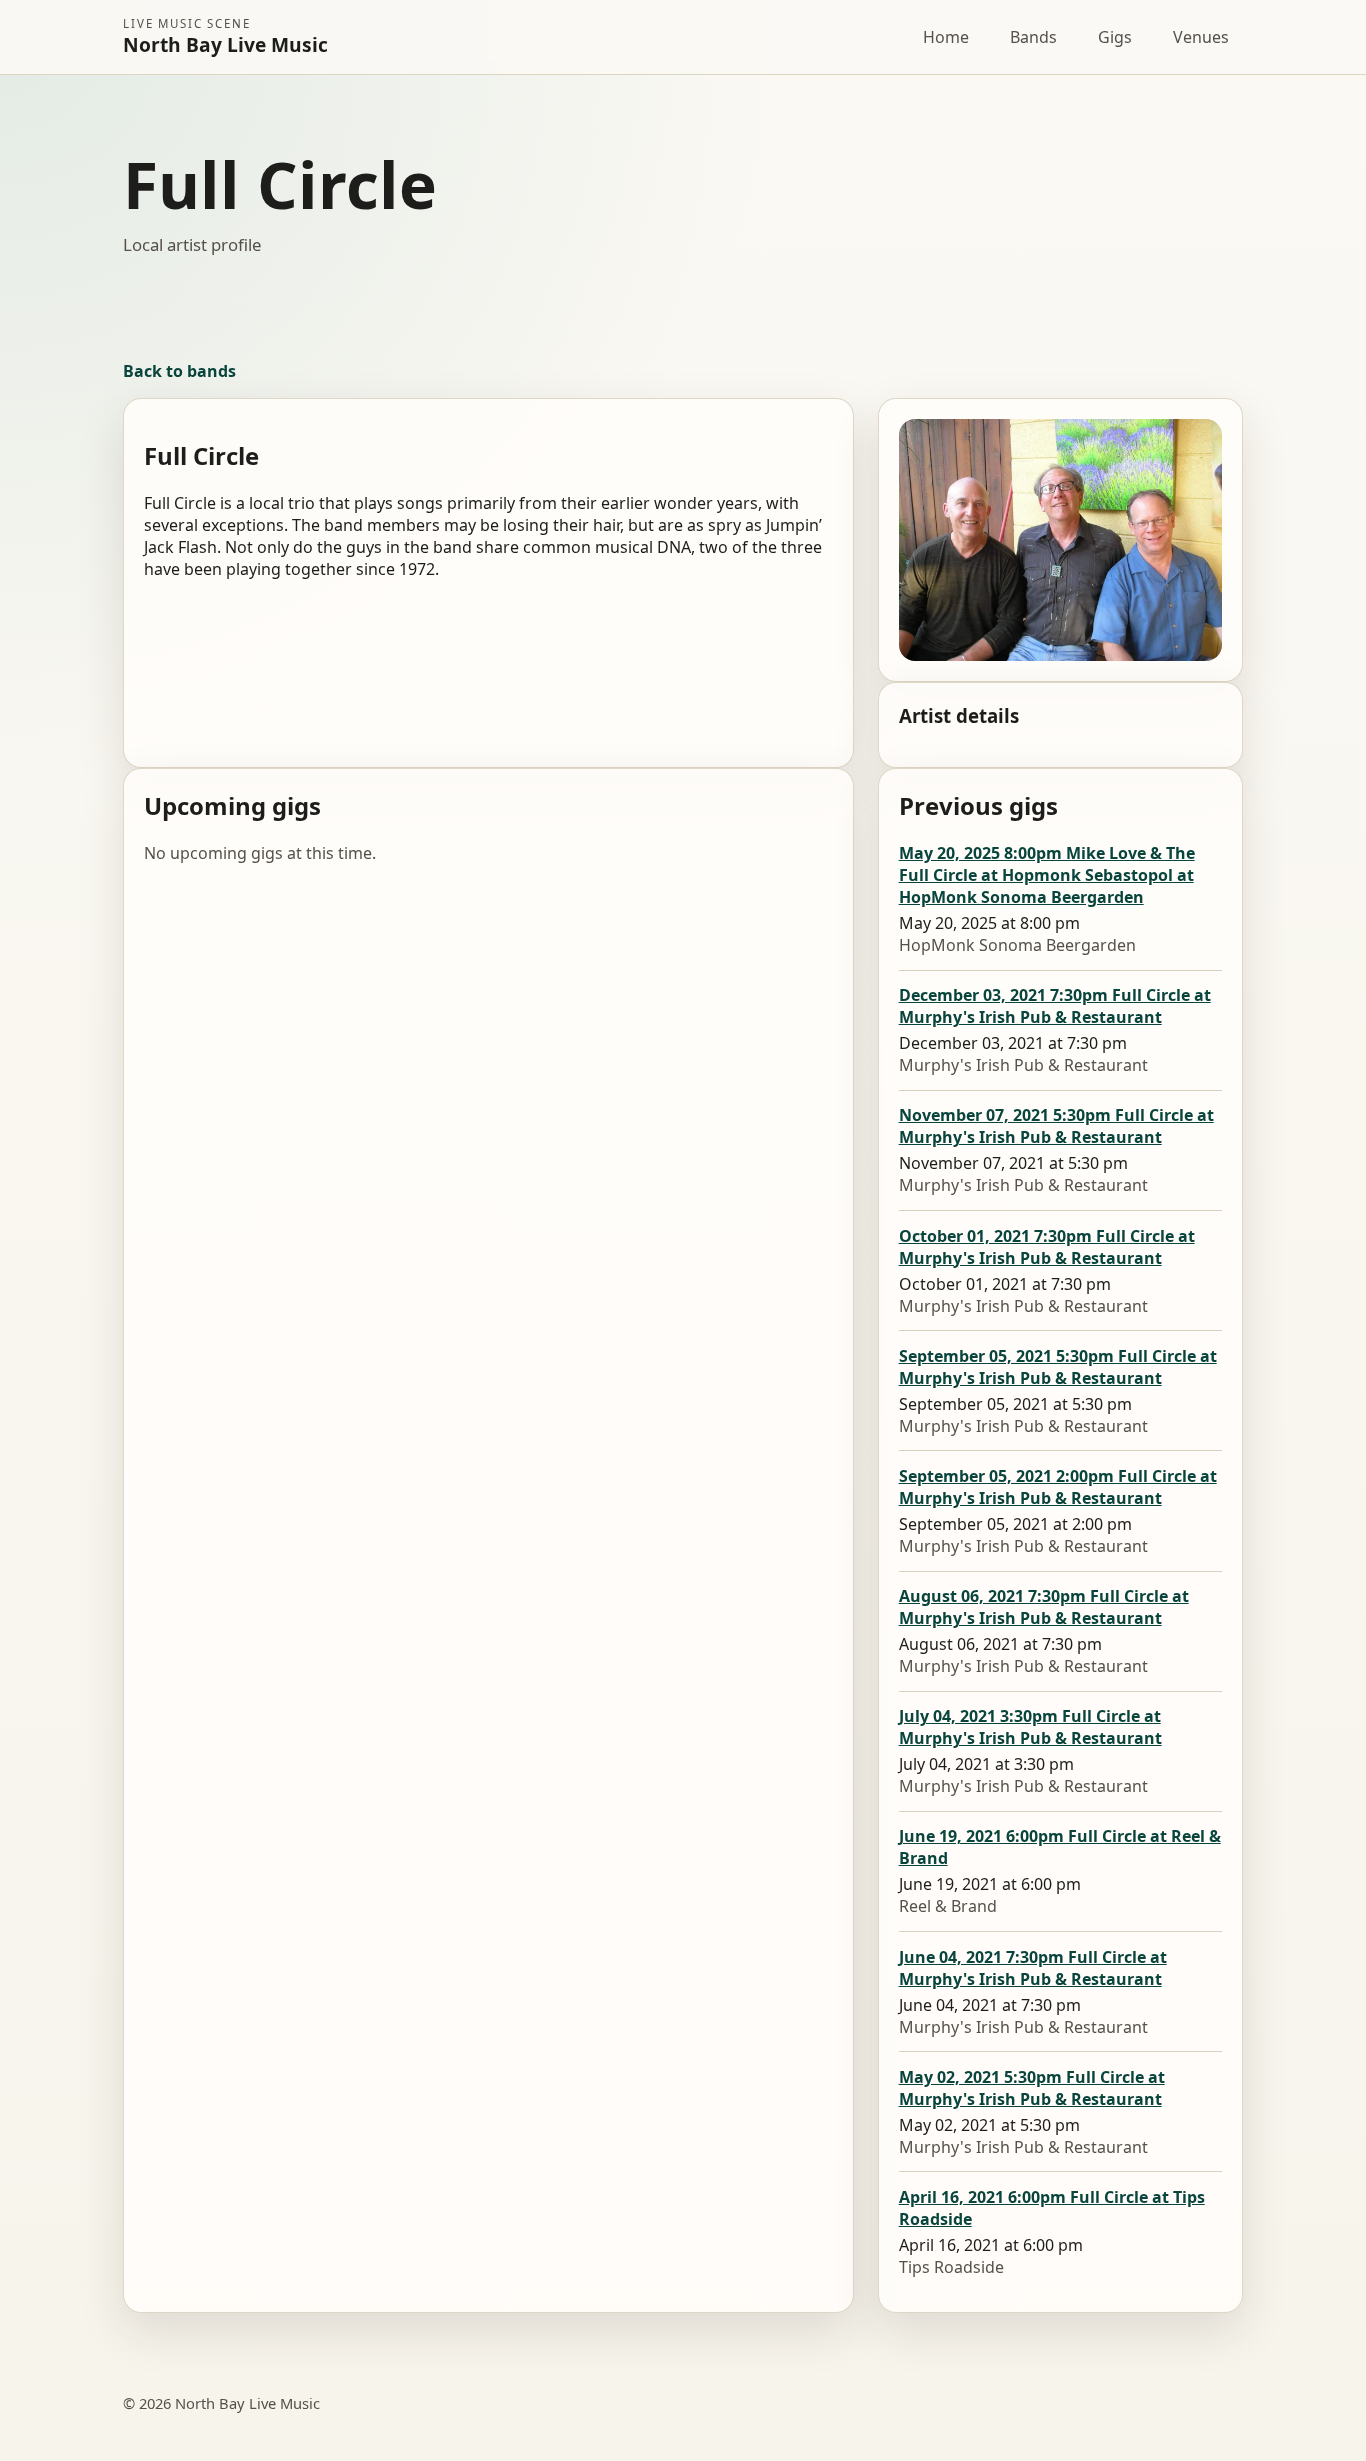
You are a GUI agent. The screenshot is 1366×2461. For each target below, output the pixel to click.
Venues (1201, 37)
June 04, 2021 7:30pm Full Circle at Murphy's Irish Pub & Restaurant (1033, 1968)
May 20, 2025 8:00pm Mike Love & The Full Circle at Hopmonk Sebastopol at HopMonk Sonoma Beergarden (1047, 875)
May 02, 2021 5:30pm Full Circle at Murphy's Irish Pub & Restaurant (1032, 2088)
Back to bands (179, 371)
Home (946, 37)
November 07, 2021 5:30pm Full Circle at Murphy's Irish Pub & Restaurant (1056, 1126)
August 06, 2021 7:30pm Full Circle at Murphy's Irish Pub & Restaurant (1044, 1607)
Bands (1033, 37)
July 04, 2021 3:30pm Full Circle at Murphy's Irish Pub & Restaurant (1030, 1727)
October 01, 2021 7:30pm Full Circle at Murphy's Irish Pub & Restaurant (1047, 1247)
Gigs (1115, 37)
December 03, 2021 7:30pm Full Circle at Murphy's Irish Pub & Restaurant (1055, 1006)
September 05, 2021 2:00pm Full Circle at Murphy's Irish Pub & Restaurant (1058, 1487)
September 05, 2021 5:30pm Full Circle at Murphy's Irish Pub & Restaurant (1058, 1367)
